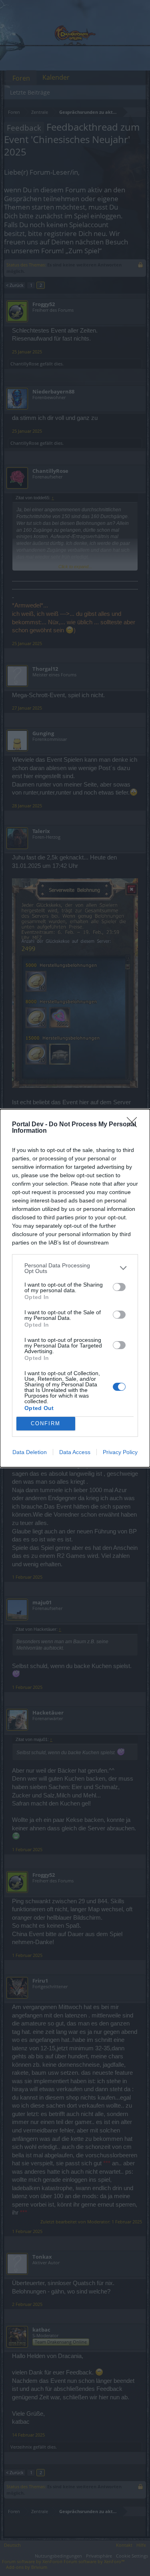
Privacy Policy (120, 1452)
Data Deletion (30, 1452)
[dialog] (75, 1288)
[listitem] (75, 1268)
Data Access (75, 1452)
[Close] (134, 1125)
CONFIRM (46, 1423)
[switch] (119, 1287)
